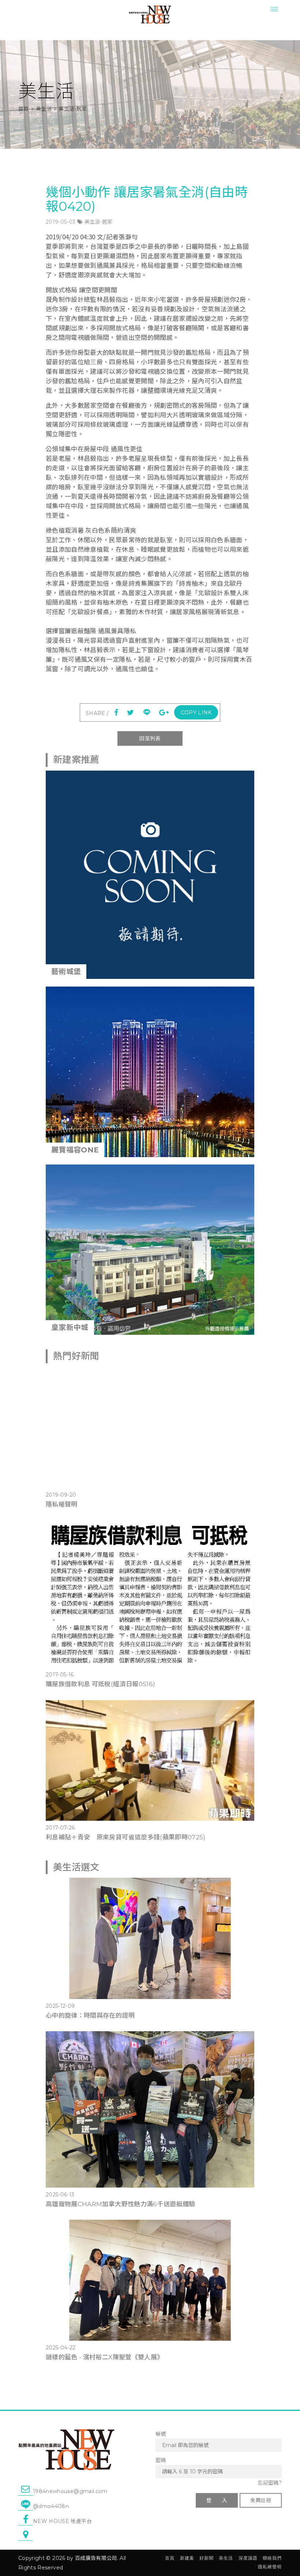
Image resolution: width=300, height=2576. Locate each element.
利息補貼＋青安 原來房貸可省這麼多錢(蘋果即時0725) (126, 1837)
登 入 (217, 2500)
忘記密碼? (270, 2483)
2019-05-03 (61, 222)
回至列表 (150, 738)
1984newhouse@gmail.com (70, 2491)
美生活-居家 (99, 222)
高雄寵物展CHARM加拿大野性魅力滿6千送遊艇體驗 (121, 2204)
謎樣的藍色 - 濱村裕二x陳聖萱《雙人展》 (104, 2357)
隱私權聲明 (62, 1504)
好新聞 (207, 2558)
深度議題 (248, 2558)
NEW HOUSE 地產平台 (62, 2521)
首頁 (24, 109)
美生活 (44, 109)
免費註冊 (261, 2500)
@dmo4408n (51, 2506)
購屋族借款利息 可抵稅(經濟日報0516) (100, 1684)
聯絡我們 (272, 2558)
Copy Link (196, 713)
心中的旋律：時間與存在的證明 (90, 2015)
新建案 (187, 2558)
